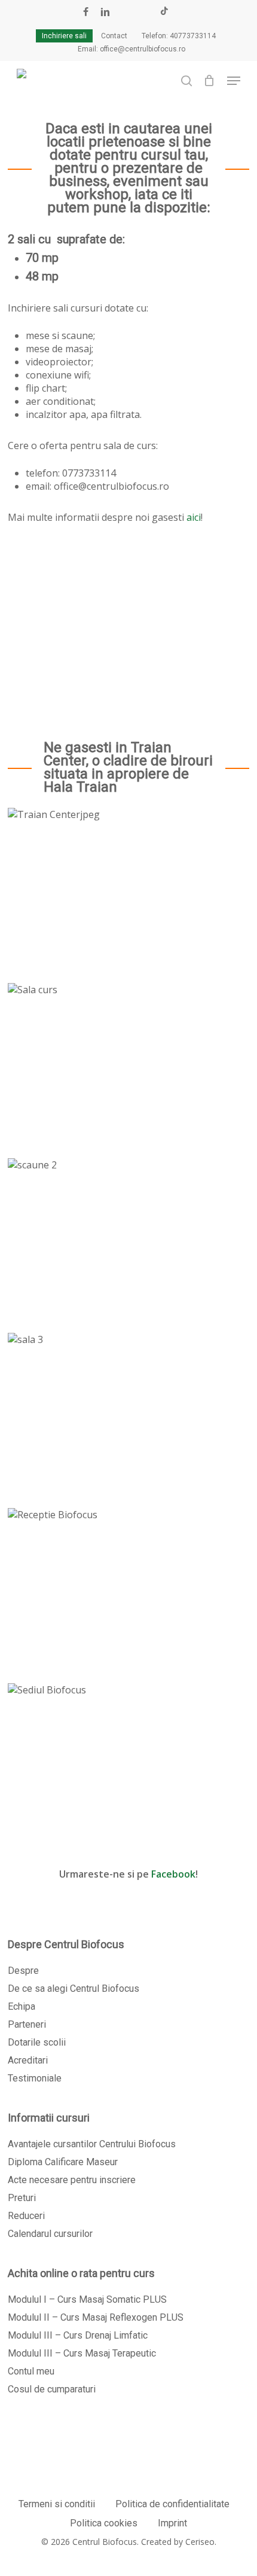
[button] (234, 81)
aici (194, 517)
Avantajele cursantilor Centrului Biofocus (92, 2144)
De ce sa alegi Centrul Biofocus (74, 1989)
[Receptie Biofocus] (128, 1587)
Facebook (173, 1874)
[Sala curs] (128, 1062)
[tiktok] (164, 12)
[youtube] (126, 12)
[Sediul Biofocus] (128, 1762)
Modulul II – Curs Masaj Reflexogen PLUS (96, 2317)
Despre (23, 1971)
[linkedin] (105, 12)
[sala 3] (128, 1411)
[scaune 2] (128, 1237)
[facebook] (86, 12)
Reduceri (26, 2216)
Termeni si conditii (57, 2504)
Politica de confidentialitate (172, 2504)
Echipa (22, 2006)
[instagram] (145, 12)
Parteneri (27, 2024)
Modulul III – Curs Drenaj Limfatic (78, 2335)
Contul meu (31, 2371)
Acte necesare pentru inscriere (72, 2180)
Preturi (22, 2198)
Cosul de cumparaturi (52, 2389)
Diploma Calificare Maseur (63, 2162)
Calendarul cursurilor (50, 2234)
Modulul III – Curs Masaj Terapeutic (82, 2353)
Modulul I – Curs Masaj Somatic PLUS (87, 2299)
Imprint (172, 2523)
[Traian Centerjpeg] (128, 886)
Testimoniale (35, 2078)
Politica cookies (104, 2523)
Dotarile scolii (37, 2042)
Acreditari (28, 2060)
